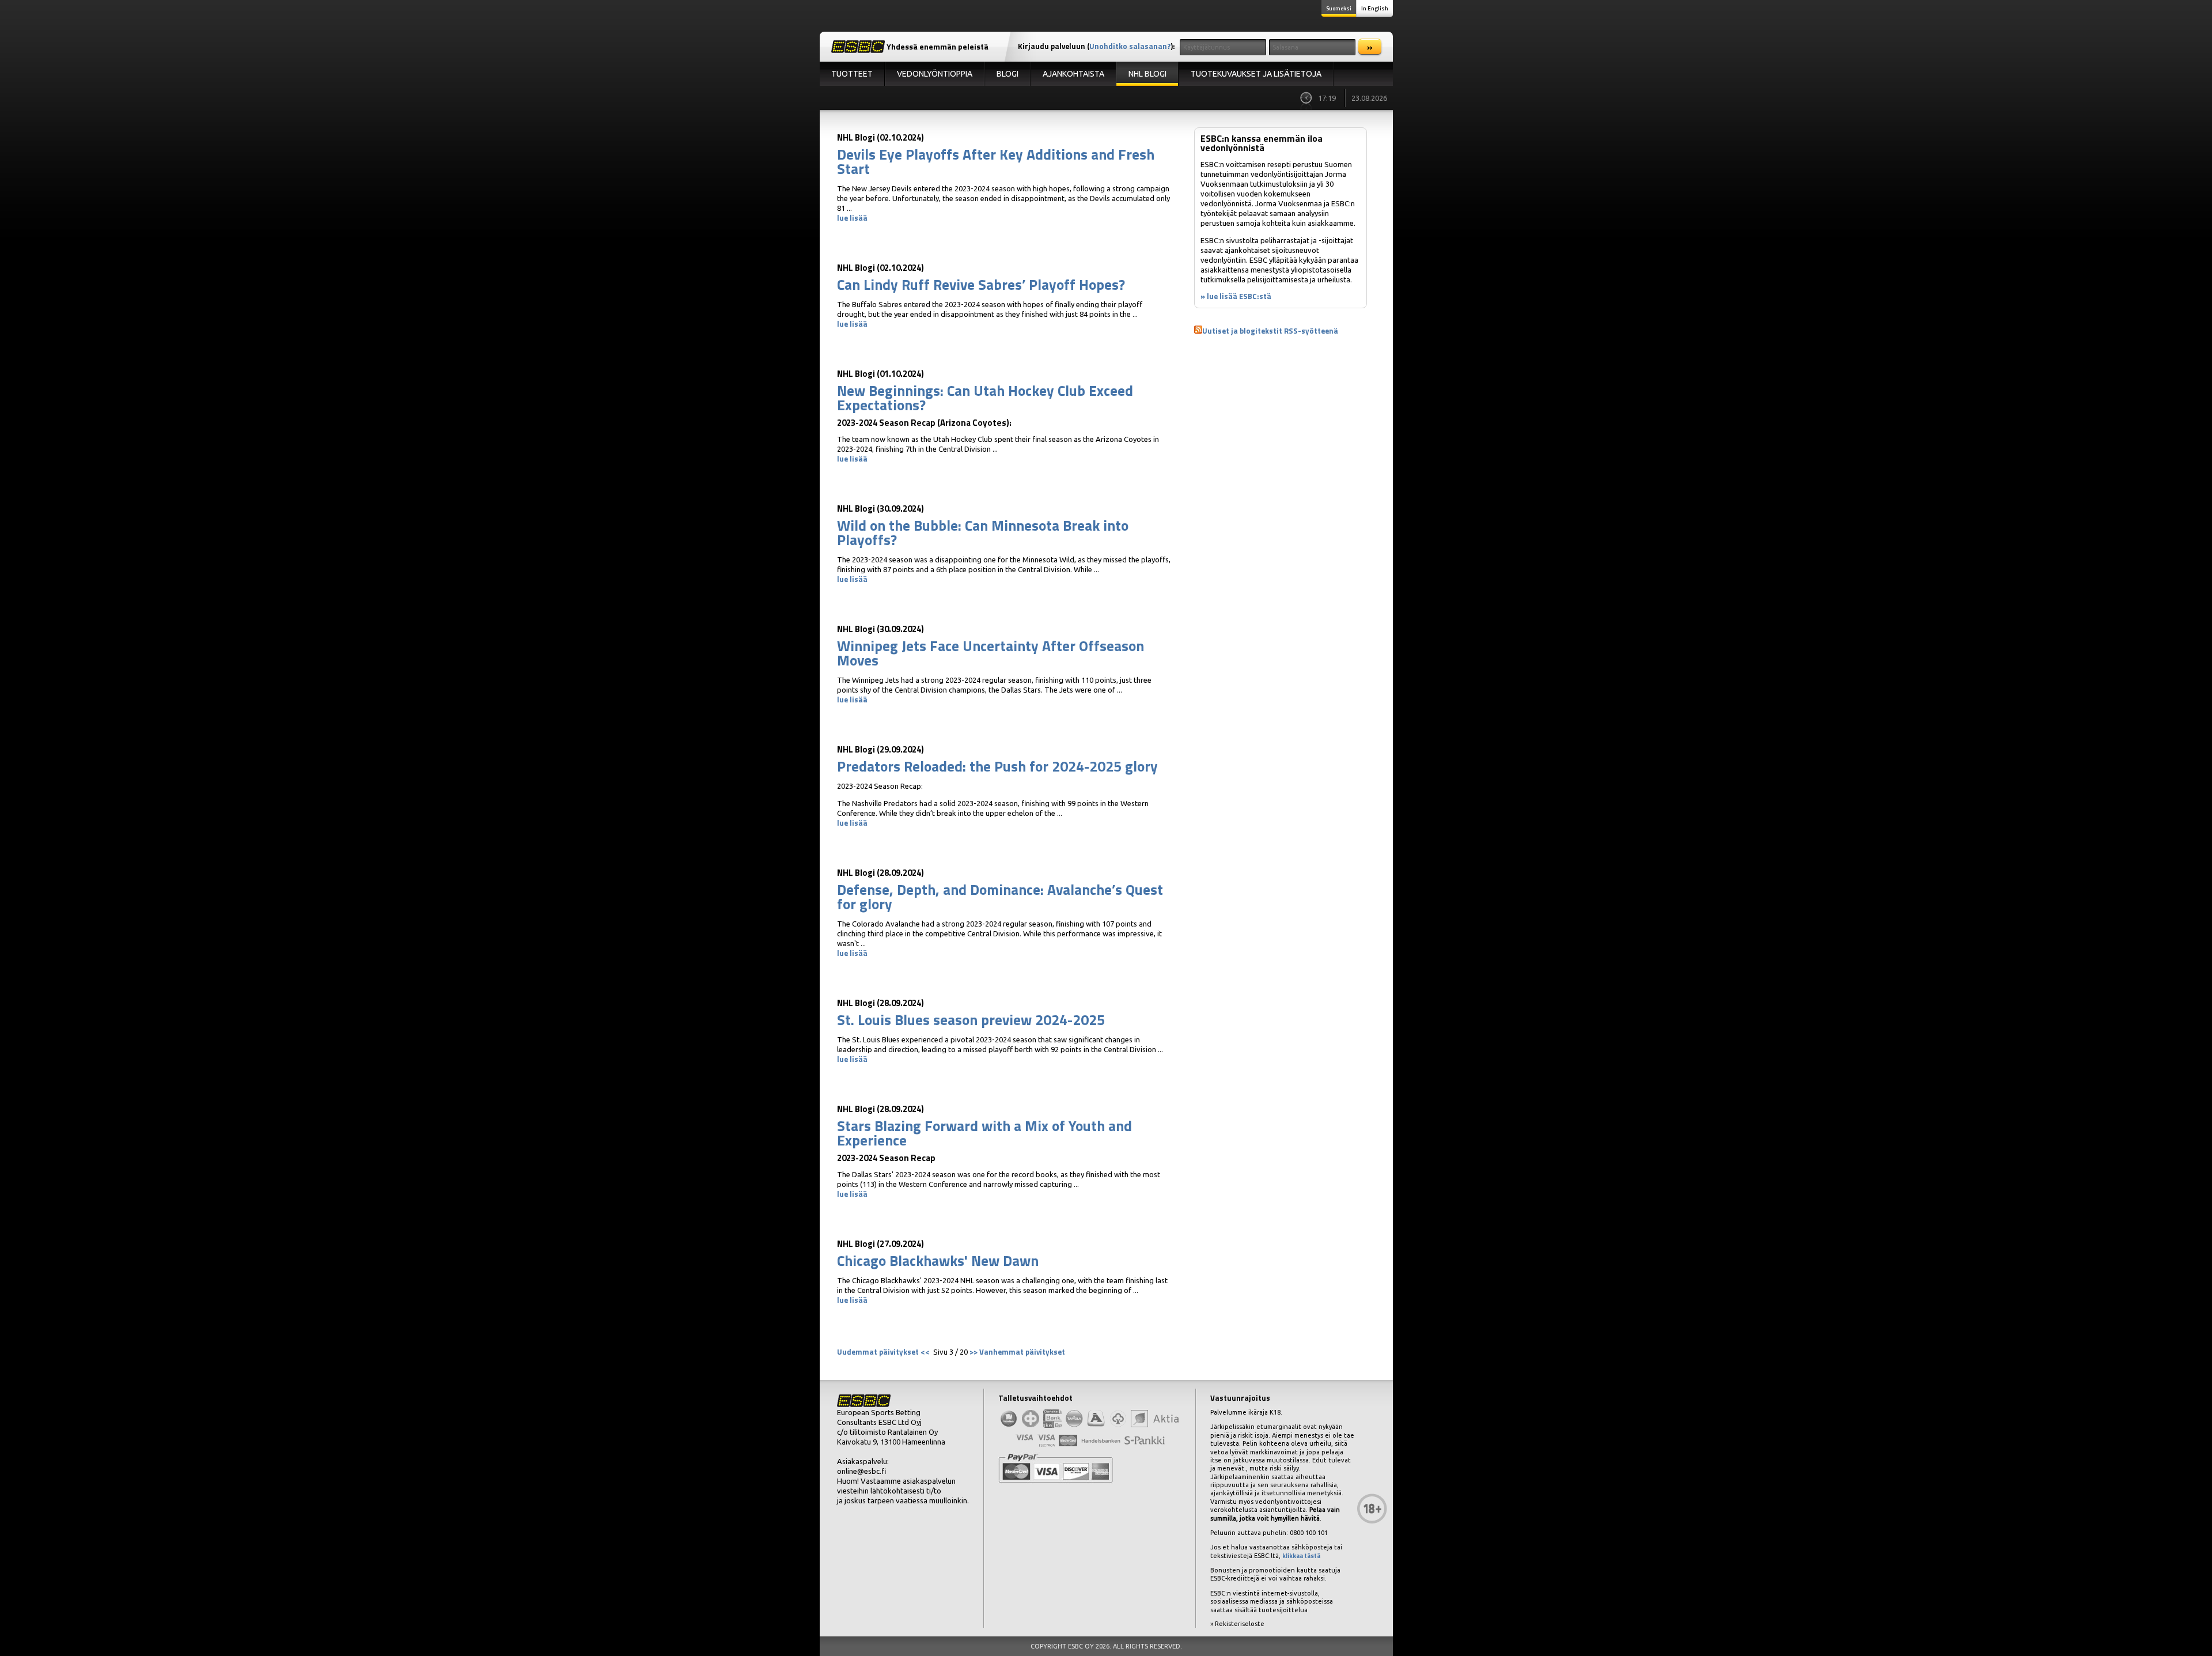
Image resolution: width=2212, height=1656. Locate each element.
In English (1375, 8)
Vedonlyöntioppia (935, 74)
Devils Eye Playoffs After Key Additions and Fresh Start (996, 162)
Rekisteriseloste (1240, 1624)
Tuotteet (852, 74)
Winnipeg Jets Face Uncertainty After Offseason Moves (991, 653)
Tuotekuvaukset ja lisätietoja (1256, 74)
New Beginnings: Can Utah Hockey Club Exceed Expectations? (985, 398)
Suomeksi (1339, 8)
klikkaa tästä (1301, 1556)
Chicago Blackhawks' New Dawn (938, 1261)
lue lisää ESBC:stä (1239, 296)
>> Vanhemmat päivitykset (1017, 1352)
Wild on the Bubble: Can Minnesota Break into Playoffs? (983, 533)
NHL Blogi (1147, 74)
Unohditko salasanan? (1130, 46)
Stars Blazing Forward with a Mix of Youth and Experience (984, 1133)
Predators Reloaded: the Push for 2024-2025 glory (997, 766)
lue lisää (852, 218)
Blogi (1007, 74)
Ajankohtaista (1073, 74)
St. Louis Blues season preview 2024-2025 (971, 1020)
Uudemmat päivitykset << (884, 1352)
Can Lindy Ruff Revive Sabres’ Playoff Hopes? (981, 285)
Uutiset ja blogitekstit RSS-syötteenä (1270, 331)
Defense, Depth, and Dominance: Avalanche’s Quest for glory (1000, 897)
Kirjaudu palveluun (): (1096, 46)
